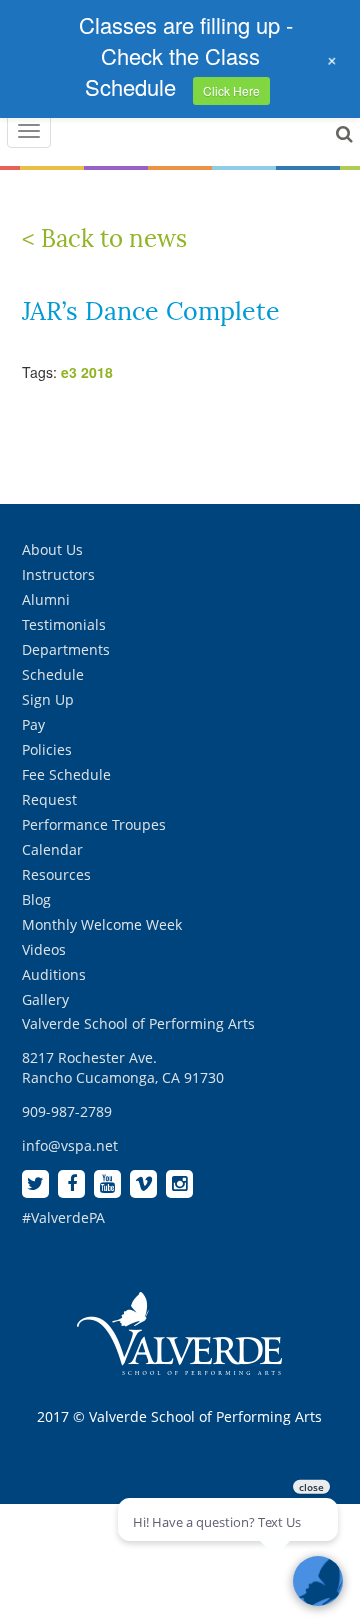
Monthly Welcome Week (102, 924)
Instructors (58, 574)
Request (49, 799)
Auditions (54, 974)
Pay (33, 724)
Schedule (53, 674)
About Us (52, 549)
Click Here (231, 90)
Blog (36, 899)
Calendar (52, 849)
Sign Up (48, 699)
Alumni (46, 599)
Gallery (45, 999)
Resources (56, 874)
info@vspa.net (70, 1145)
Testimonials (64, 624)
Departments (66, 649)
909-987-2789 (67, 1111)
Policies (47, 749)
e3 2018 (87, 372)
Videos (44, 949)
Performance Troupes (94, 824)
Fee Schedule (66, 774)
